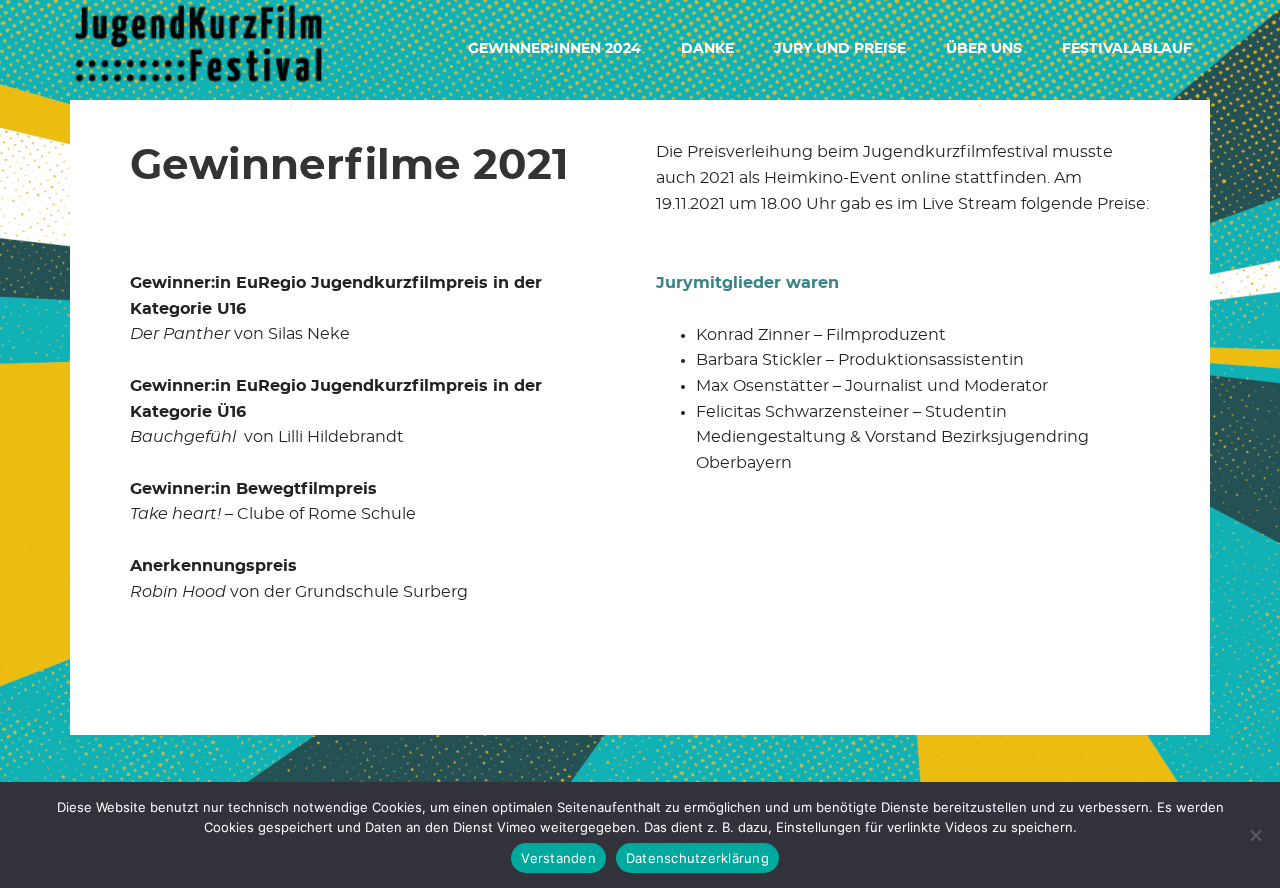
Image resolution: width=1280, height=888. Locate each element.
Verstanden (558, 858)
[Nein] (1255, 835)
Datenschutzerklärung (697, 858)
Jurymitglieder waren (747, 283)
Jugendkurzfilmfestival (200, 50)
